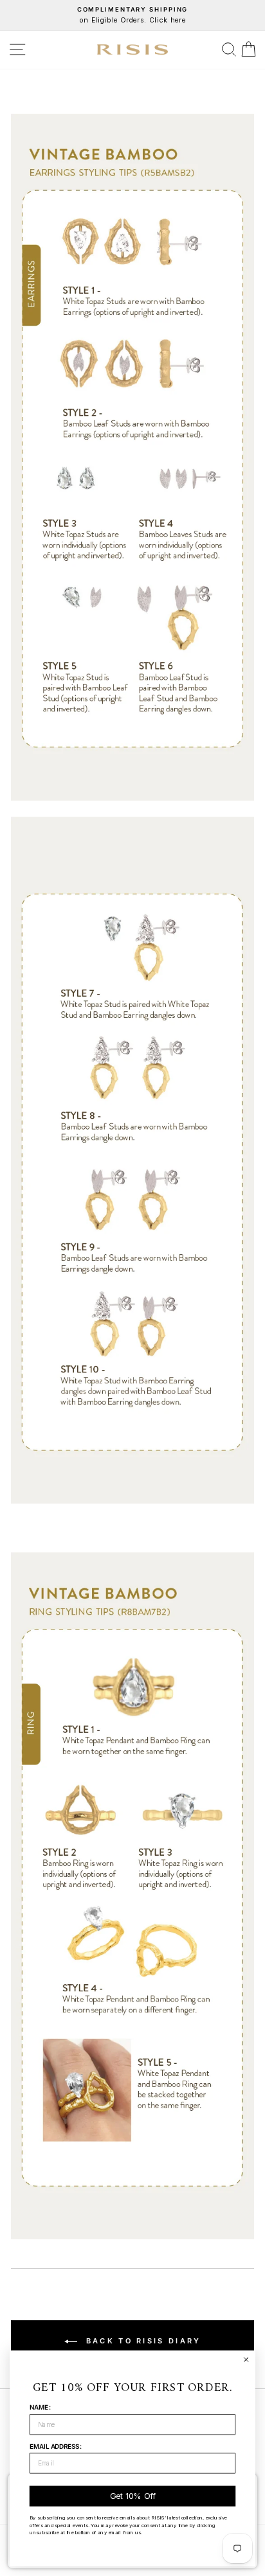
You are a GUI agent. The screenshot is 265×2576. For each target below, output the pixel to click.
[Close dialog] (246, 2359)
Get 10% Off (132, 2496)
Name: (40, 2407)
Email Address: (56, 2446)
